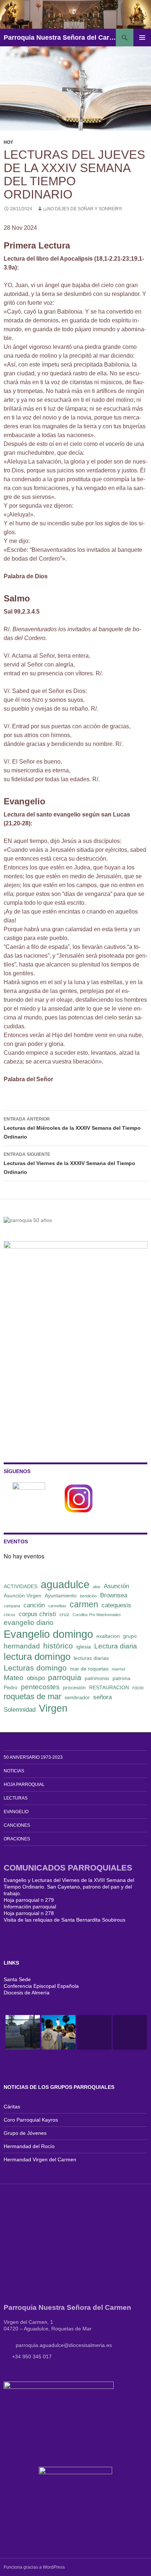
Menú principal (142, 37)
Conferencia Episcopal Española (41, 1986)
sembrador (77, 1697)
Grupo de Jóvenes (25, 2133)
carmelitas (57, 1606)
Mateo (14, 1678)
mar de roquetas (89, 1669)
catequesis (116, 1605)
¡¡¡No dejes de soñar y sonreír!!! (82, 209)
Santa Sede (17, 1979)
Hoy (8, 142)
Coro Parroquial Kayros (31, 2120)
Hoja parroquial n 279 (29, 1900)
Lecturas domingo (35, 1668)
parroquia (65, 1677)
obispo (36, 1678)
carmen (84, 1604)
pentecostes (40, 1687)
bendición (88, 1596)
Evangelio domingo (48, 1634)
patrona (121, 1678)
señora (102, 1697)
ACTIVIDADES (21, 1586)
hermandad (22, 1646)
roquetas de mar (32, 1696)
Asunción (116, 1586)
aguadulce (65, 1584)
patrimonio (97, 1678)
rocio (138, 1687)
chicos (10, 1615)
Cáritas (12, 2107)
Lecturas (16, 1798)
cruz (64, 1614)
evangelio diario (29, 1623)
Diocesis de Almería (27, 1993)
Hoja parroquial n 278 (29, 1913)
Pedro (11, 1687)
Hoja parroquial (24, 1784)
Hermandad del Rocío (29, 2146)
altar (97, 1587)
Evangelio (16, 1812)
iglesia (84, 1647)
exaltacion (108, 1636)
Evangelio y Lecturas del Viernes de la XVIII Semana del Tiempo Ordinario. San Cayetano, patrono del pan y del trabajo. (69, 1887)
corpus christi (37, 1614)
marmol (118, 1669)
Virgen (53, 1708)
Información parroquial (30, 1907)
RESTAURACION (109, 1687)
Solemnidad (20, 1710)
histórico (58, 1646)
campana (12, 1606)
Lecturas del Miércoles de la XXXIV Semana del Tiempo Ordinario (72, 1128)
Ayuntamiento (61, 1596)
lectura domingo (37, 1657)
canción (34, 1605)
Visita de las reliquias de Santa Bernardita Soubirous (65, 1920)
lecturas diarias (91, 1658)
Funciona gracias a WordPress (34, 2567)
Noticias (14, 1771)
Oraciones (17, 1839)
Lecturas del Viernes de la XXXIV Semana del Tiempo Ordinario (69, 1163)
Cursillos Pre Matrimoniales (97, 1615)
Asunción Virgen (23, 1596)
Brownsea (114, 1595)
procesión (74, 1687)
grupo (130, 1636)
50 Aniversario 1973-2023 (33, 1757)
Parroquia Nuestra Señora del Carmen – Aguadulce (60, 37)
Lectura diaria (116, 1646)
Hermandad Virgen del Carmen (40, 2159)
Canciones (17, 1825)
